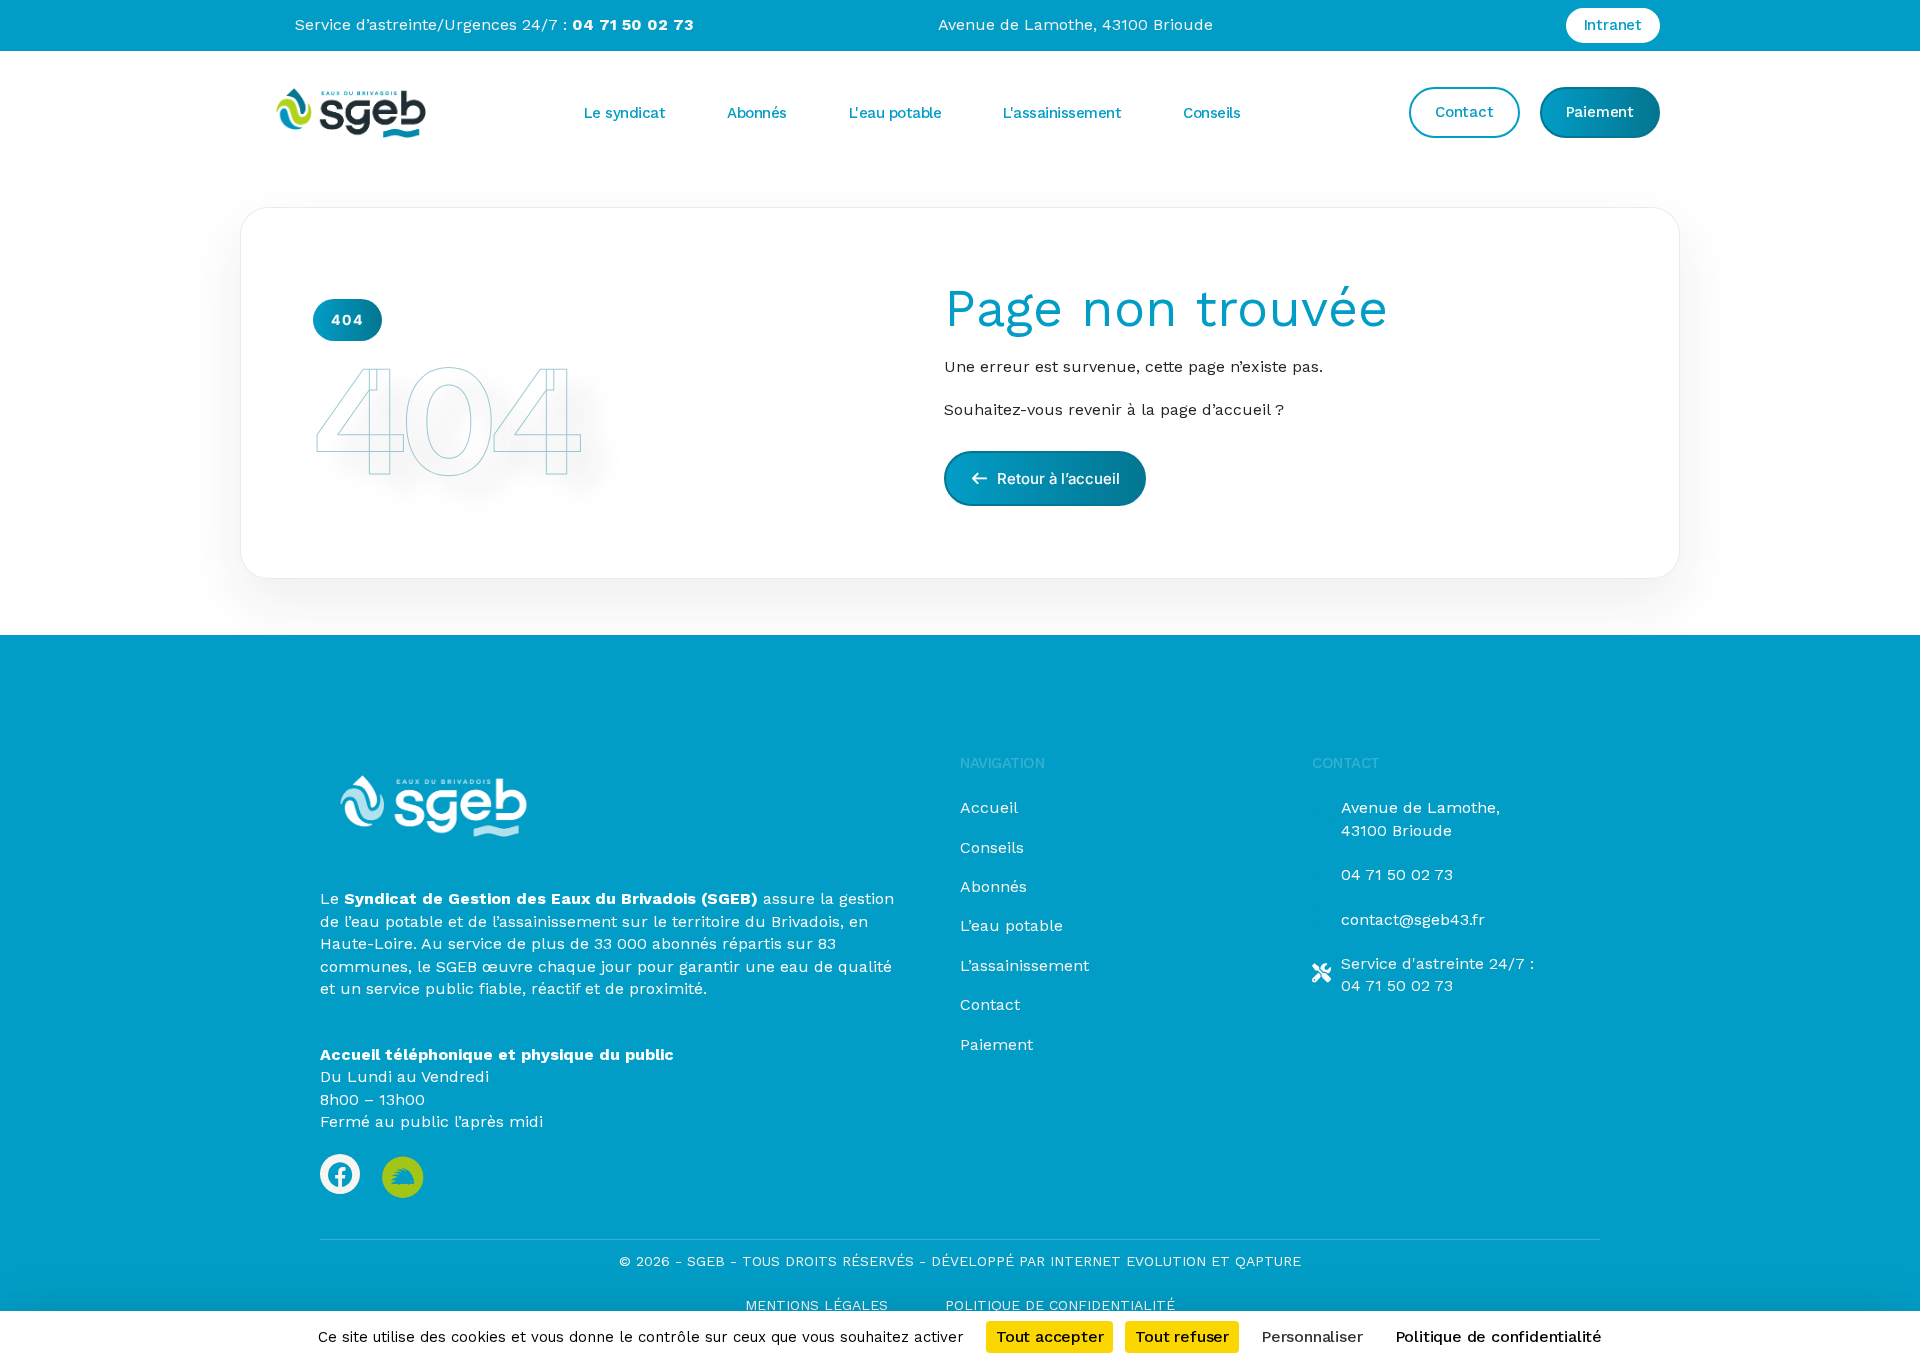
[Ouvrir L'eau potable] (958, 113)
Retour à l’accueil (1056, 478)
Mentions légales (816, 1305)
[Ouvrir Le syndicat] (682, 113)
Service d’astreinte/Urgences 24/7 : (494, 24)
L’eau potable (1011, 925)
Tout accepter (1049, 1336)
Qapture (1268, 1261)
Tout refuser (1182, 1336)
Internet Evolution (1125, 1261)
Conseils (992, 847)
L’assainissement (1024, 965)
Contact (990, 1004)
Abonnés (993, 886)
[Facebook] (340, 1174)
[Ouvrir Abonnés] (804, 113)
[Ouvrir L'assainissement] (1138, 113)
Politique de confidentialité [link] (1498, 1336)
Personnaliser (1311, 1336)
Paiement (996, 1044)
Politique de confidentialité (1060, 1305)
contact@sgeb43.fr (1413, 919)
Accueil (989, 807)
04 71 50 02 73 (1397, 874)
